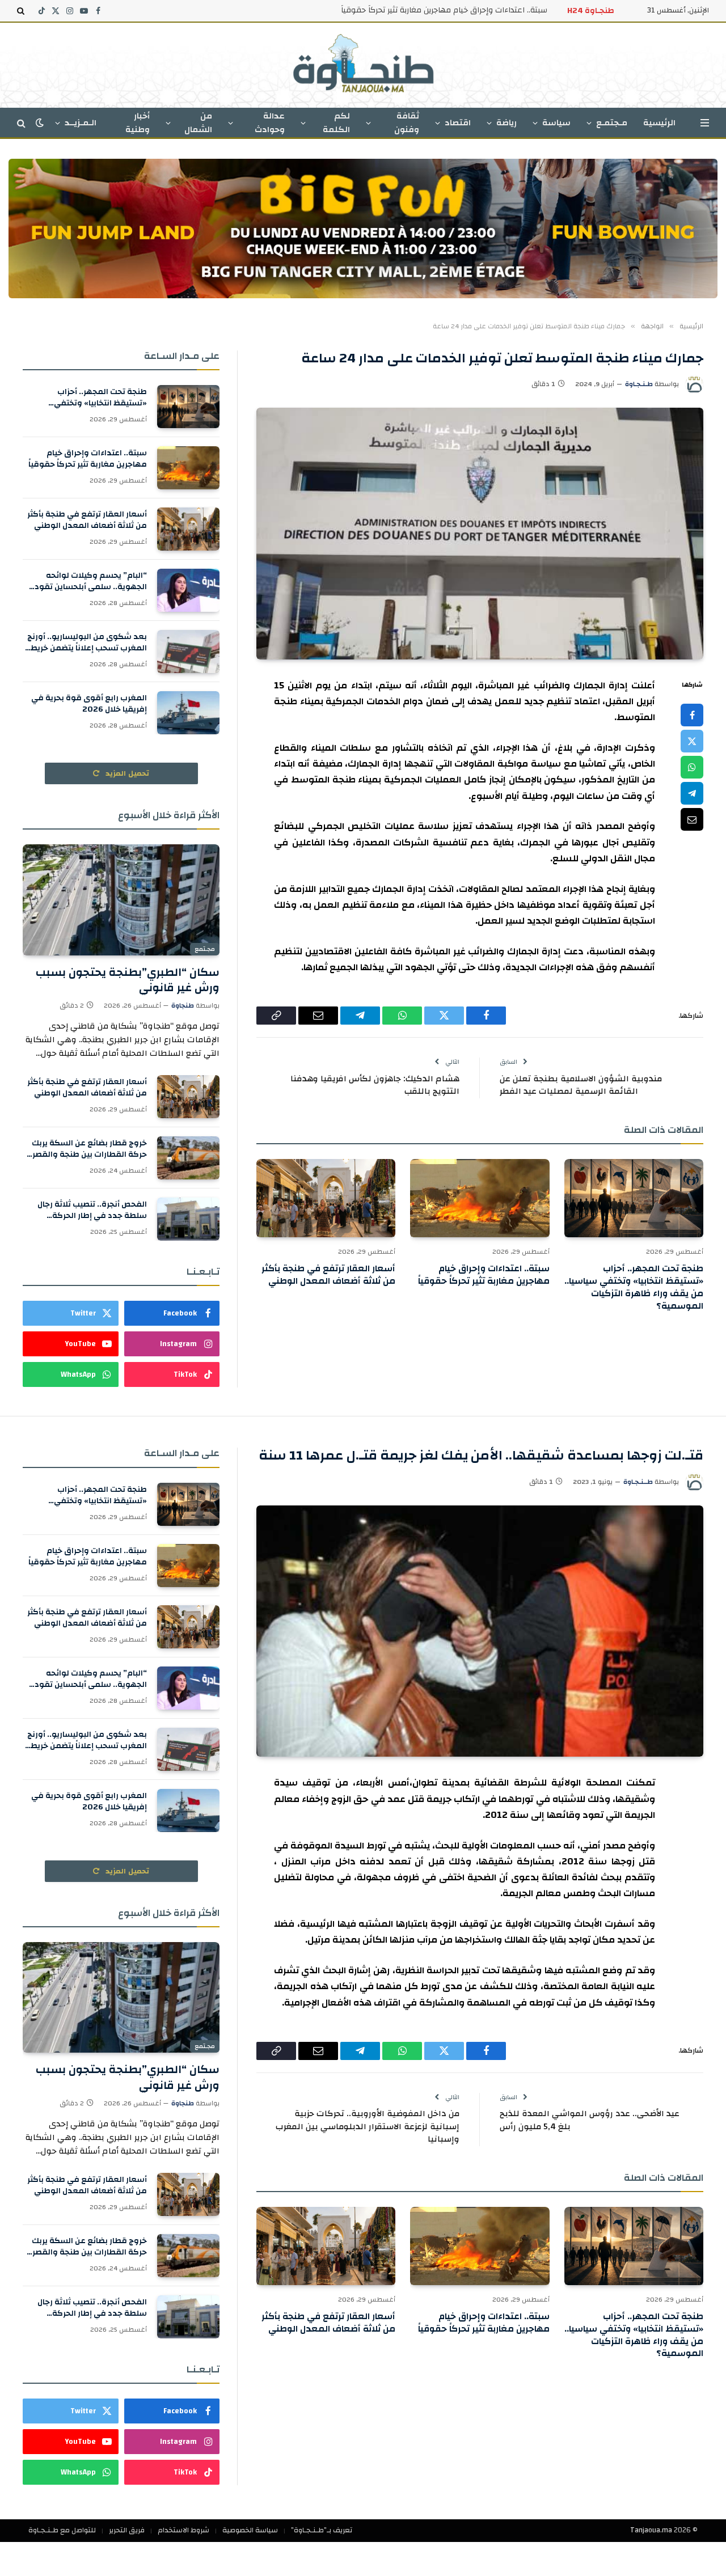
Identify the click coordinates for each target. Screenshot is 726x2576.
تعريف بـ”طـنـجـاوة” (322, 2530)
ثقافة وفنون (407, 123)
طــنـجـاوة (638, 1482)
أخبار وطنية (138, 123)
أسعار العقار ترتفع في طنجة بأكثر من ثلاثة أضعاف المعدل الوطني (328, 1275)
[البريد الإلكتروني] (692, 819)
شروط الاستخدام (183, 2530)
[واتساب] (692, 767)
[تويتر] (692, 741)
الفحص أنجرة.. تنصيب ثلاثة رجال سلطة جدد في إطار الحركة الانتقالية (92, 1210)
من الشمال (198, 123)
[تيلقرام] (692, 793)
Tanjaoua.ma (651, 2530)
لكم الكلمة (336, 123)
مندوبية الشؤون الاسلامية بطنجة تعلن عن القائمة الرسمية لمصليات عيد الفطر (581, 1085)
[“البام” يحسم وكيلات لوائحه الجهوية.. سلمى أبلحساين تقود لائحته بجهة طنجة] (188, 590)
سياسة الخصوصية (250, 2530)
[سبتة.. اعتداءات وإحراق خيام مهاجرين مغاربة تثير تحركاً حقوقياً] (480, 1198)
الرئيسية (659, 123)
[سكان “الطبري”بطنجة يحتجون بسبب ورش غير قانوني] (121, 900)
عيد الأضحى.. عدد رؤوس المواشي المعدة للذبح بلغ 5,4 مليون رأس (590, 2120)
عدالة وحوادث (270, 123)
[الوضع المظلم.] (40, 123)
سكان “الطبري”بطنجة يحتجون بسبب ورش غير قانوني (128, 980)
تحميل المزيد (126, 773)
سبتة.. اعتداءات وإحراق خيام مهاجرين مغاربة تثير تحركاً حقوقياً (444, 10)
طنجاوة (183, 1005)
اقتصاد (458, 123)
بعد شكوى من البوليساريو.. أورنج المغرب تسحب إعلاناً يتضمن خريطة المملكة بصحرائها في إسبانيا (86, 642)
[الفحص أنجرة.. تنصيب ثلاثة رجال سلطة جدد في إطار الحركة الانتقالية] (188, 1219)
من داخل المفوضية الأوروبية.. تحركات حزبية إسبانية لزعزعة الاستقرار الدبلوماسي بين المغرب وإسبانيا (368, 2126)
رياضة (506, 123)
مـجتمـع (612, 123)
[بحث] (22, 11)
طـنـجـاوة (639, 384)
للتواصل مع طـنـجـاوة (62, 2530)
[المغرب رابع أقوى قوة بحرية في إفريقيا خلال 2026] (188, 713)
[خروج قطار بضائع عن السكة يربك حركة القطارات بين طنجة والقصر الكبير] (188, 1158)
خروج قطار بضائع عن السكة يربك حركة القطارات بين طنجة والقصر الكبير (89, 1149)
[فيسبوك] (692, 715)
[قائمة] (705, 123)
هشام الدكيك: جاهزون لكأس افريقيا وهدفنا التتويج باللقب (375, 1085)
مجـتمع (205, 949)
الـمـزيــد (81, 123)
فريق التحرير (127, 2530)
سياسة (556, 123)
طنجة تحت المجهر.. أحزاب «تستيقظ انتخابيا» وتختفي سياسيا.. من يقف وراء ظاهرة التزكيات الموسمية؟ (634, 1287)
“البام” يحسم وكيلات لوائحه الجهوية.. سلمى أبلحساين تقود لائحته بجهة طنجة (91, 581)
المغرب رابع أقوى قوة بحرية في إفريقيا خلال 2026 (89, 704)
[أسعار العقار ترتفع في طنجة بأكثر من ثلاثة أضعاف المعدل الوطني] (326, 1198)
